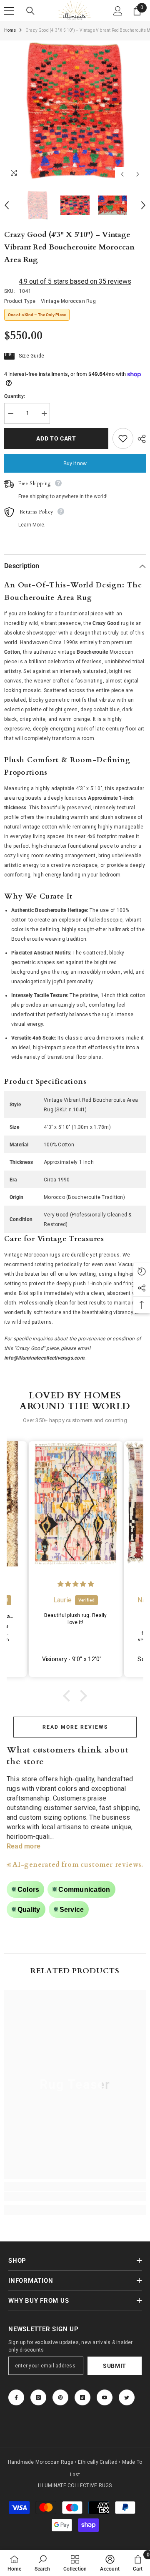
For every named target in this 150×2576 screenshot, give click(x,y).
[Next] (138, 174)
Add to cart (56, 438)
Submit (115, 2366)
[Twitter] (127, 2397)
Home (10, 30)
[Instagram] (38, 2397)
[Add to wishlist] (123, 438)
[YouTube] (105, 2397)
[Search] (30, 11)
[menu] (9, 11)
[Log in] (118, 11)
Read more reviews (75, 1727)
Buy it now (75, 463)
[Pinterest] (60, 2397)
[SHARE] (140, 439)
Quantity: (15, 396)
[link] (75, 2196)
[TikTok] (82, 2397)
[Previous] (122, 174)
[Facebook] (16, 2397)
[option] (75, 111)
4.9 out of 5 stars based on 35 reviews (75, 281)
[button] (69, 1696)
